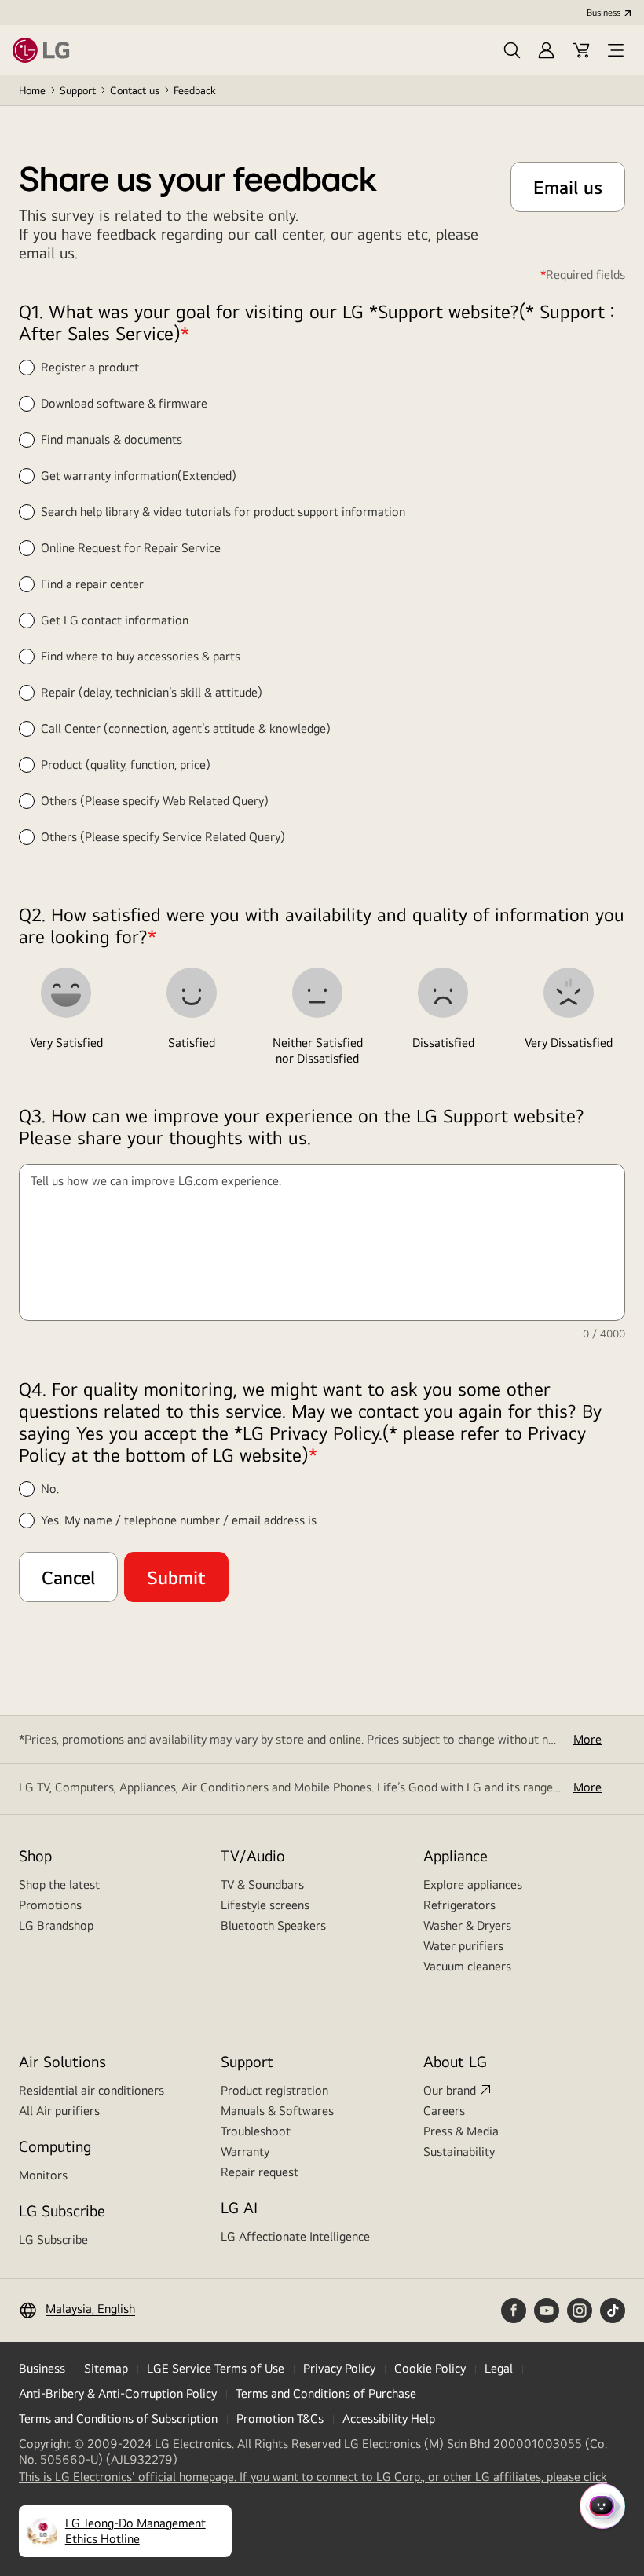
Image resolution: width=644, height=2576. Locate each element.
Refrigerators (459, 1905)
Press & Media (461, 2131)
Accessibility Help (389, 2419)
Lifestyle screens (265, 1905)
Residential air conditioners (91, 2090)
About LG (455, 2061)
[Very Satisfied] (66, 993)
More (587, 1739)
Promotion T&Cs (280, 2419)
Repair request (260, 2172)
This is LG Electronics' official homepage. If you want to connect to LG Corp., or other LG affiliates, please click (313, 2477)
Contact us (135, 90)
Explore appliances (473, 1884)
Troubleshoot (256, 2131)
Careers (444, 2111)
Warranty (245, 2152)
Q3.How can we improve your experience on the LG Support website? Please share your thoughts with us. (302, 1126)
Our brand (450, 2090)
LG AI (239, 2207)
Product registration (274, 2090)
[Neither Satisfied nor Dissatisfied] (317, 993)
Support (78, 90)
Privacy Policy (339, 2368)
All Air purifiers (59, 2111)
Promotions (50, 1905)
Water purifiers (463, 1946)
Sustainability (459, 2152)
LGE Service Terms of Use (216, 2368)
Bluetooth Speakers (273, 1925)
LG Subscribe (53, 2239)
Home (32, 90)
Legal (499, 2368)
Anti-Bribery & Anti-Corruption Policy (118, 2393)
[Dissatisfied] (443, 993)
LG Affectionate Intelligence (295, 2236)
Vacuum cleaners (467, 1966)
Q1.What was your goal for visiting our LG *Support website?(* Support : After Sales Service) (317, 322)
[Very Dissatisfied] (569, 993)
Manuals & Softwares (277, 2111)
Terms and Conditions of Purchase (326, 2393)
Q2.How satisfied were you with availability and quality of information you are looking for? (322, 925)
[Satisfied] (192, 993)
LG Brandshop (56, 1925)
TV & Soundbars (262, 1884)
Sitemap (106, 2368)
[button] (512, 50)
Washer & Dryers (467, 1925)
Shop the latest (59, 1884)
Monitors (43, 2175)
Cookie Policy (430, 2368)
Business (604, 13)
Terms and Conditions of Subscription (118, 2419)
